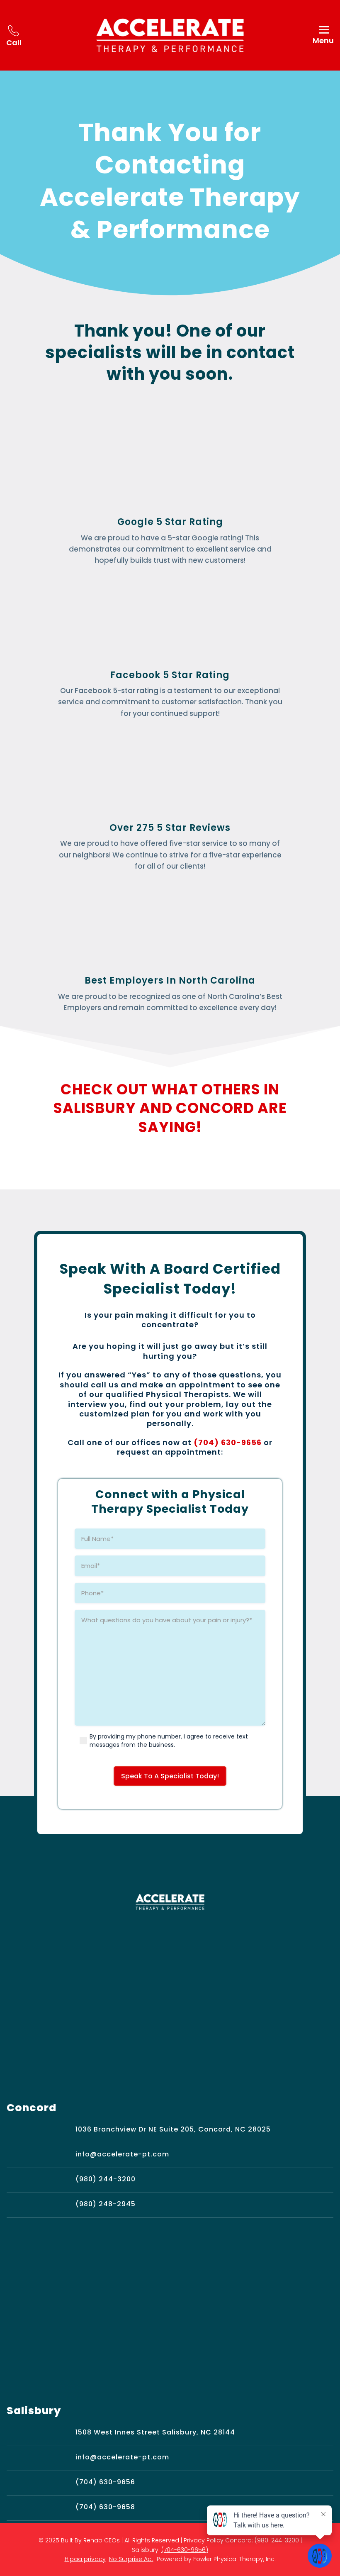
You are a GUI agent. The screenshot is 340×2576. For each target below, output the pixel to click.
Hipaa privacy (85, 2559)
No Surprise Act (131, 2559)
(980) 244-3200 (106, 2179)
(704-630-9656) (185, 2550)
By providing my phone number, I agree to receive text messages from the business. (169, 1741)
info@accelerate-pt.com (122, 2154)
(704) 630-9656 (228, 1442)
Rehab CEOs (102, 2540)
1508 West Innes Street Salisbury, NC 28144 (155, 2432)
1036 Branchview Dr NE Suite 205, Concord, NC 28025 (173, 2129)
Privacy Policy (204, 2540)
